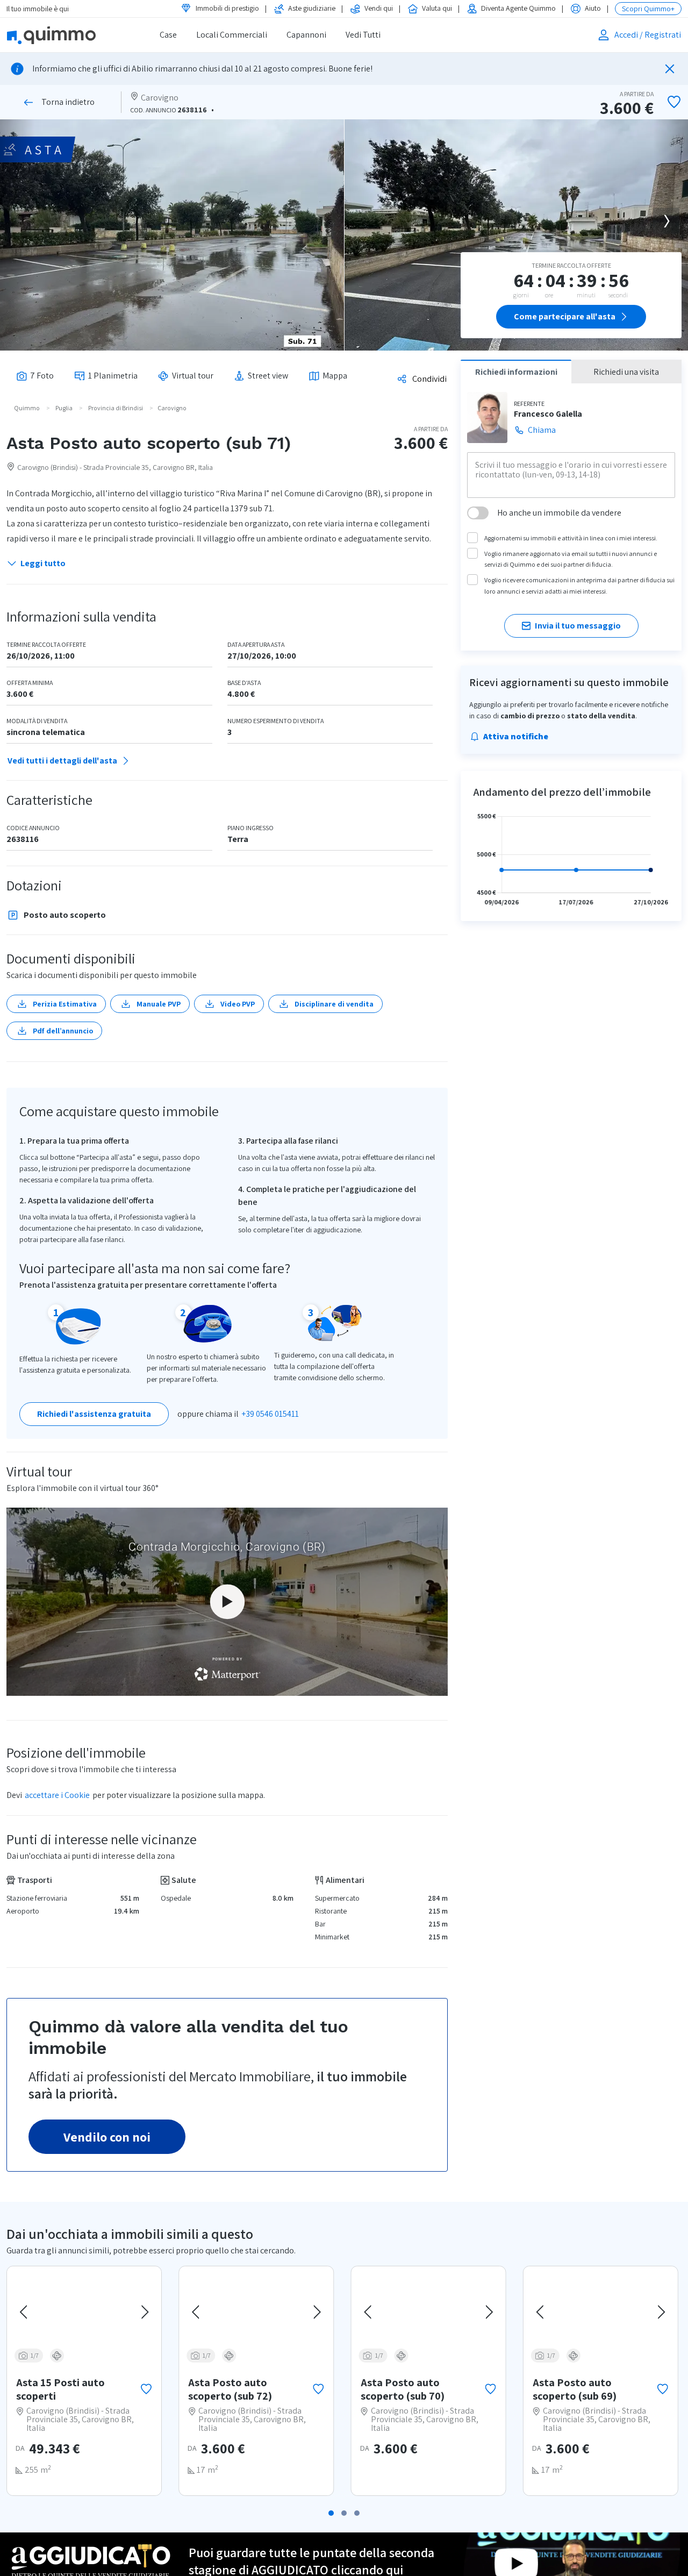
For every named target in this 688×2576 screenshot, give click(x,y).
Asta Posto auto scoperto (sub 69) (575, 2389)
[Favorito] (146, 2389)
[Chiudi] (670, 69)
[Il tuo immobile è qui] (65, 35)
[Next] (666, 221)
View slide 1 (331, 2513)
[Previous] (25, 2312)
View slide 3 (357, 2513)
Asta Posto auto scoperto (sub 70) (403, 2389)
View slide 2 (344, 2513)
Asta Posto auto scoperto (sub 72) (230, 2389)
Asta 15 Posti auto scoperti (60, 2389)
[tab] (35, 376)
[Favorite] (674, 102)
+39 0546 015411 (270, 1414)
